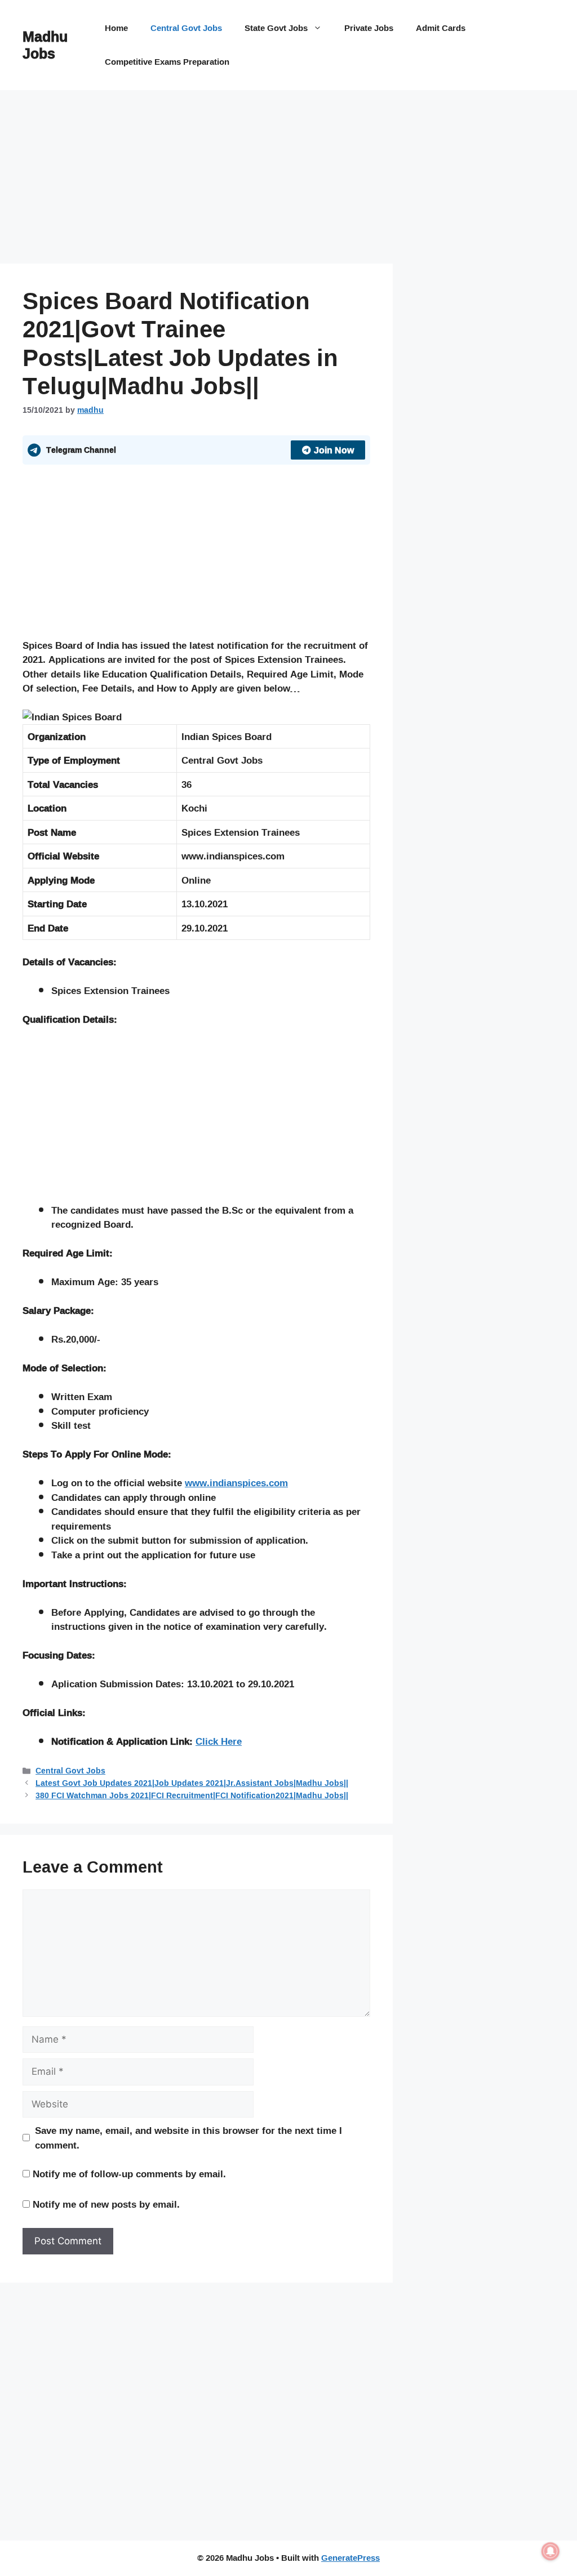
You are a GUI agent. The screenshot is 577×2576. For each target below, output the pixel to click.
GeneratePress (350, 2558)
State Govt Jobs (276, 28)
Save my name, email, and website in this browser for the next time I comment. (188, 2138)
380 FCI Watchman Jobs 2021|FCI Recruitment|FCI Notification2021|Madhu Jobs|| (192, 1795)
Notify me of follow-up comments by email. (129, 2174)
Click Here (219, 1741)
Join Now (334, 450)
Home (116, 28)
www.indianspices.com (236, 1483)
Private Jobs (369, 28)
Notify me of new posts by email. (106, 2204)
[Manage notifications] (551, 2551)
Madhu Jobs (45, 45)
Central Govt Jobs (186, 28)
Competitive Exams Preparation (167, 62)
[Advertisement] (196, 180)
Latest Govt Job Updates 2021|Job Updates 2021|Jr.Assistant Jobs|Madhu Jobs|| (192, 1783)
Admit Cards (441, 28)
